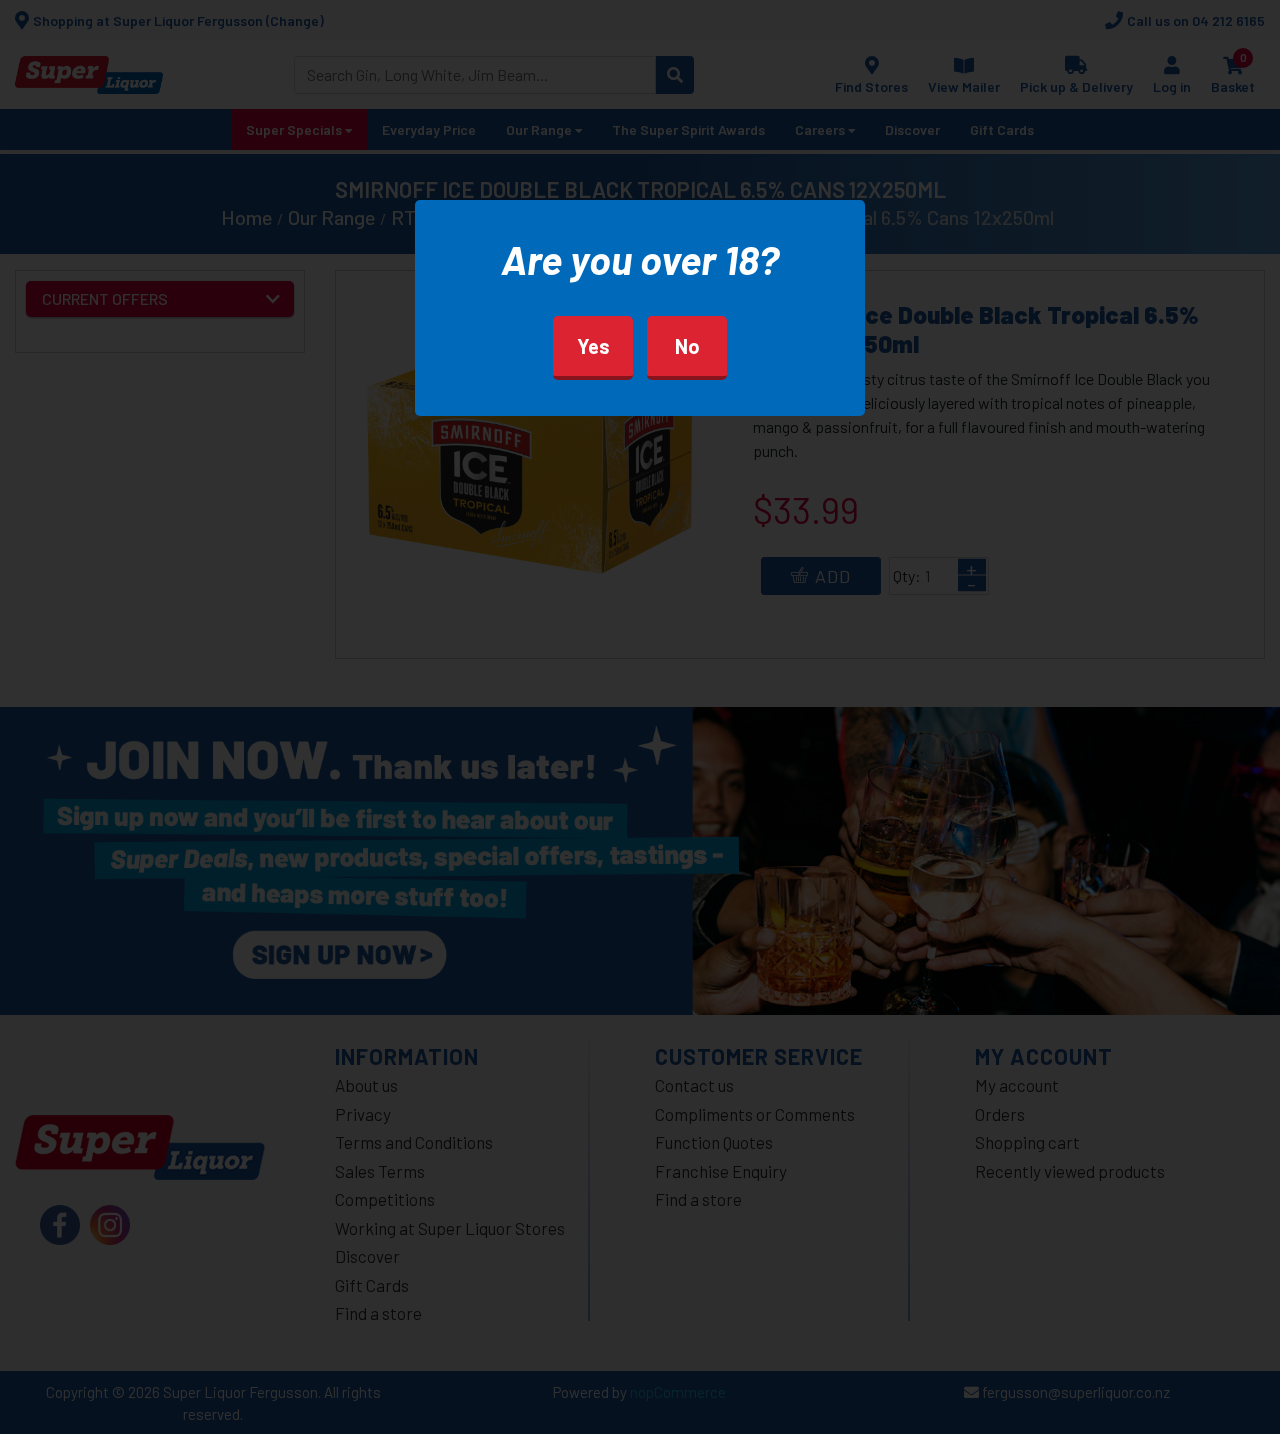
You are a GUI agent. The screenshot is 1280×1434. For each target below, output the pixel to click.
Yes (593, 346)
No (687, 346)
